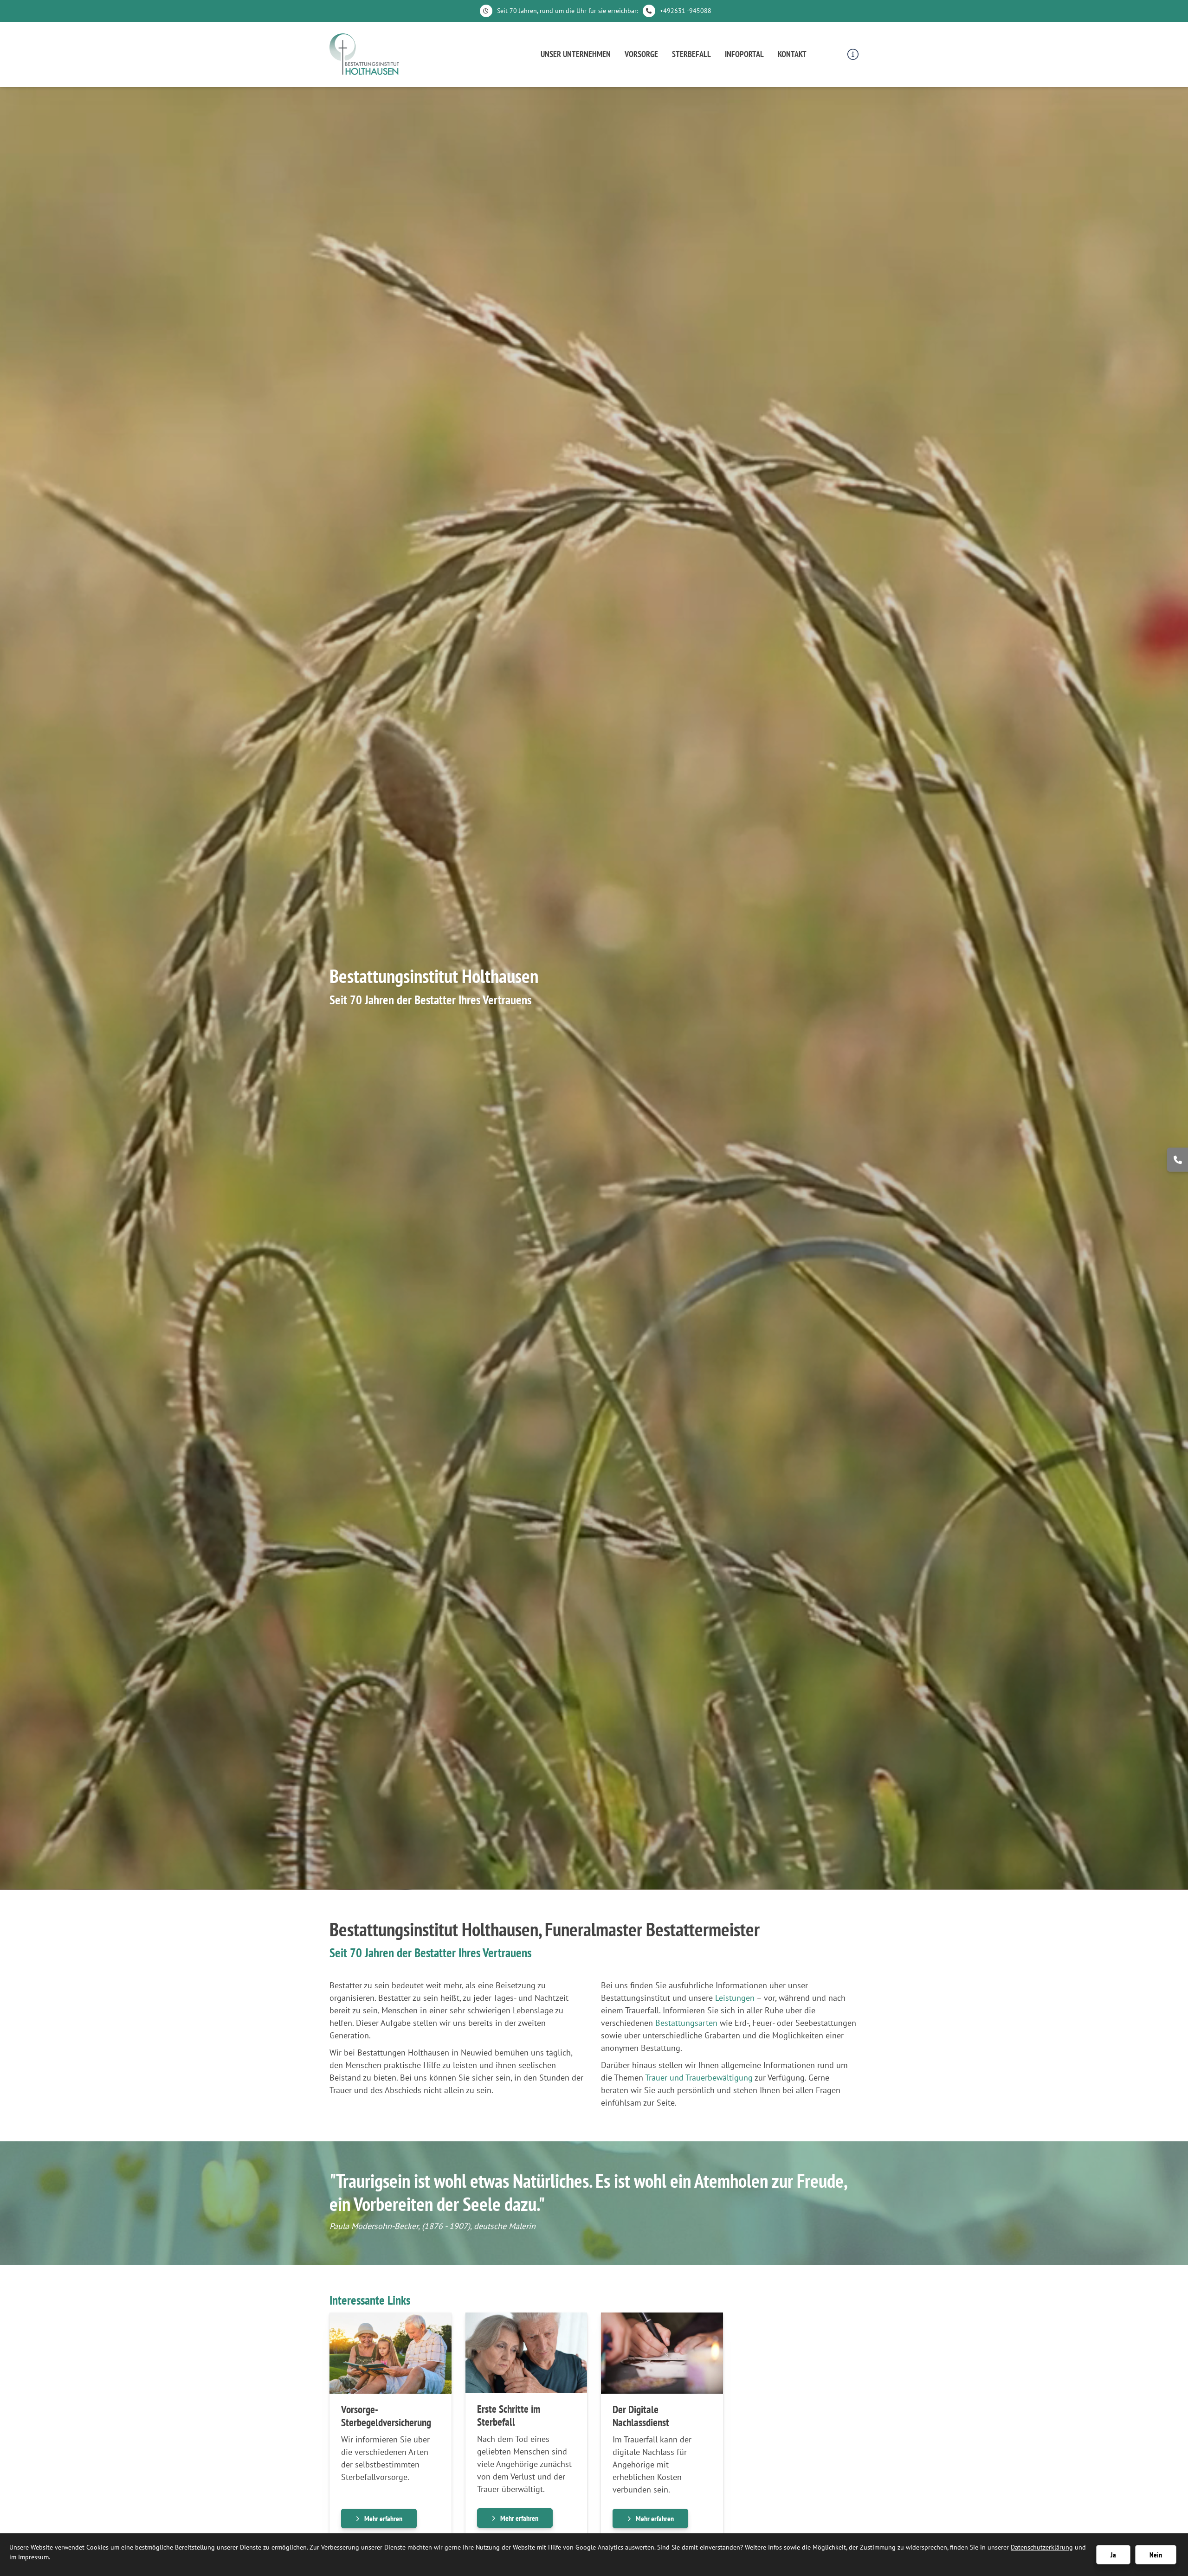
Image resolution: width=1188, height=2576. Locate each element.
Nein (1156, 2555)
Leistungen (735, 1998)
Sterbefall (691, 54)
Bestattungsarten (686, 2023)
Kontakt (792, 54)
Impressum (33, 2557)
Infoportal (744, 54)
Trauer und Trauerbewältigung (699, 2078)
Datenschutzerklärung (1042, 2547)
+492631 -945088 (686, 11)
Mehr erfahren (383, 2518)
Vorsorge (641, 54)
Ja (1113, 2555)
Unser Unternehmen (576, 54)
